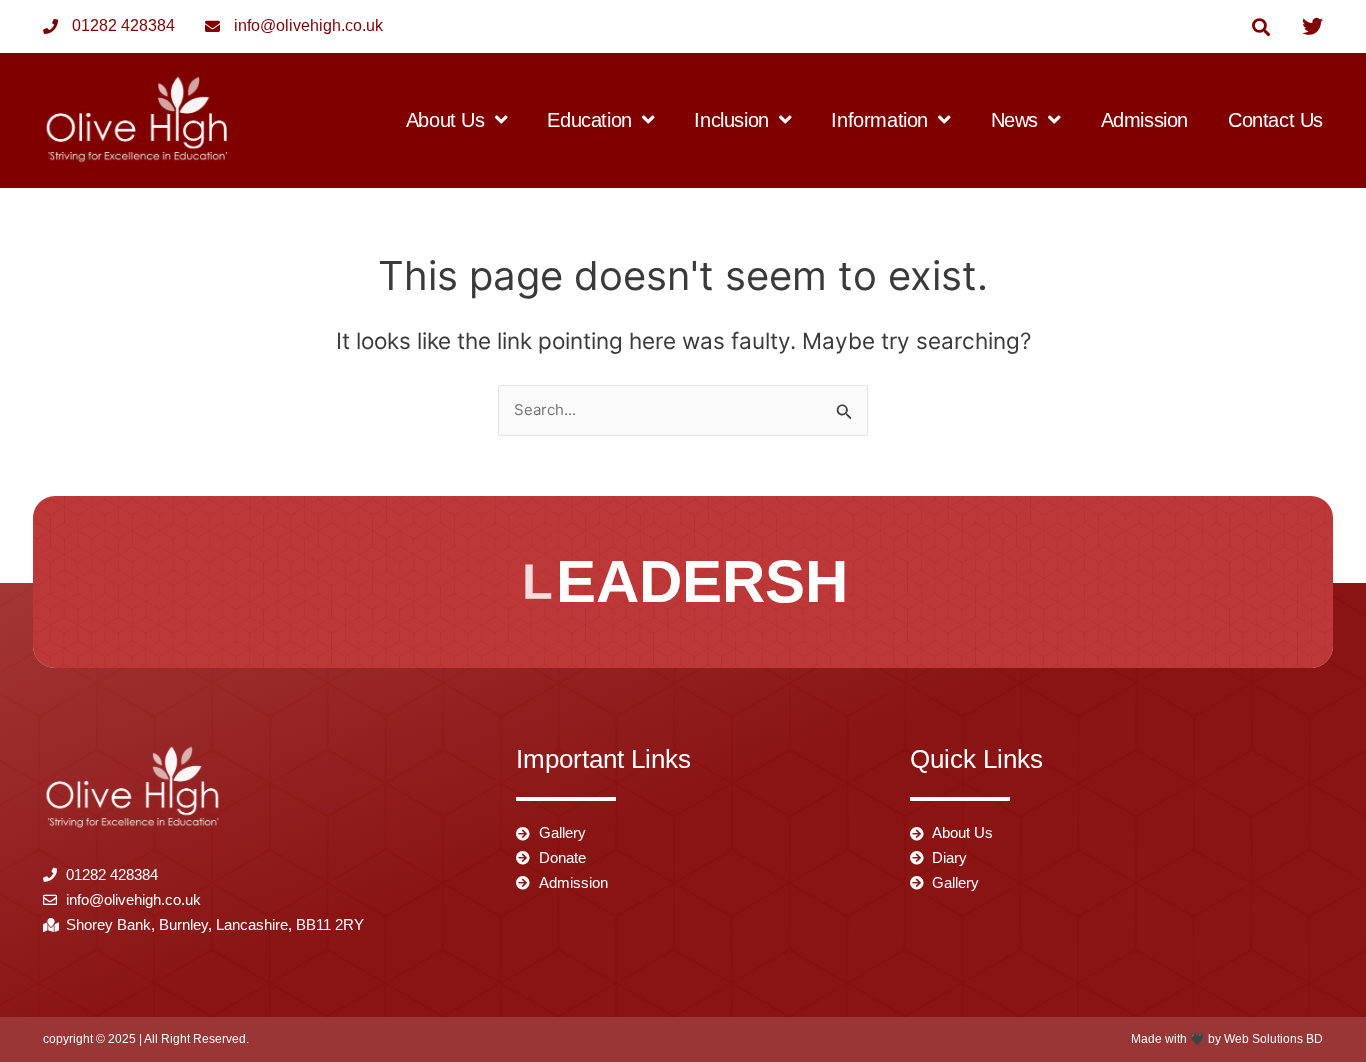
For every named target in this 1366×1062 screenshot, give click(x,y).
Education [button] (589, 120)
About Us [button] (445, 120)
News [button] (1014, 120)
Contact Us (1275, 120)
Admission (1144, 120)
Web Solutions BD (1273, 1039)
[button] (1260, 26)
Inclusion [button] (731, 120)
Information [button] (879, 120)
